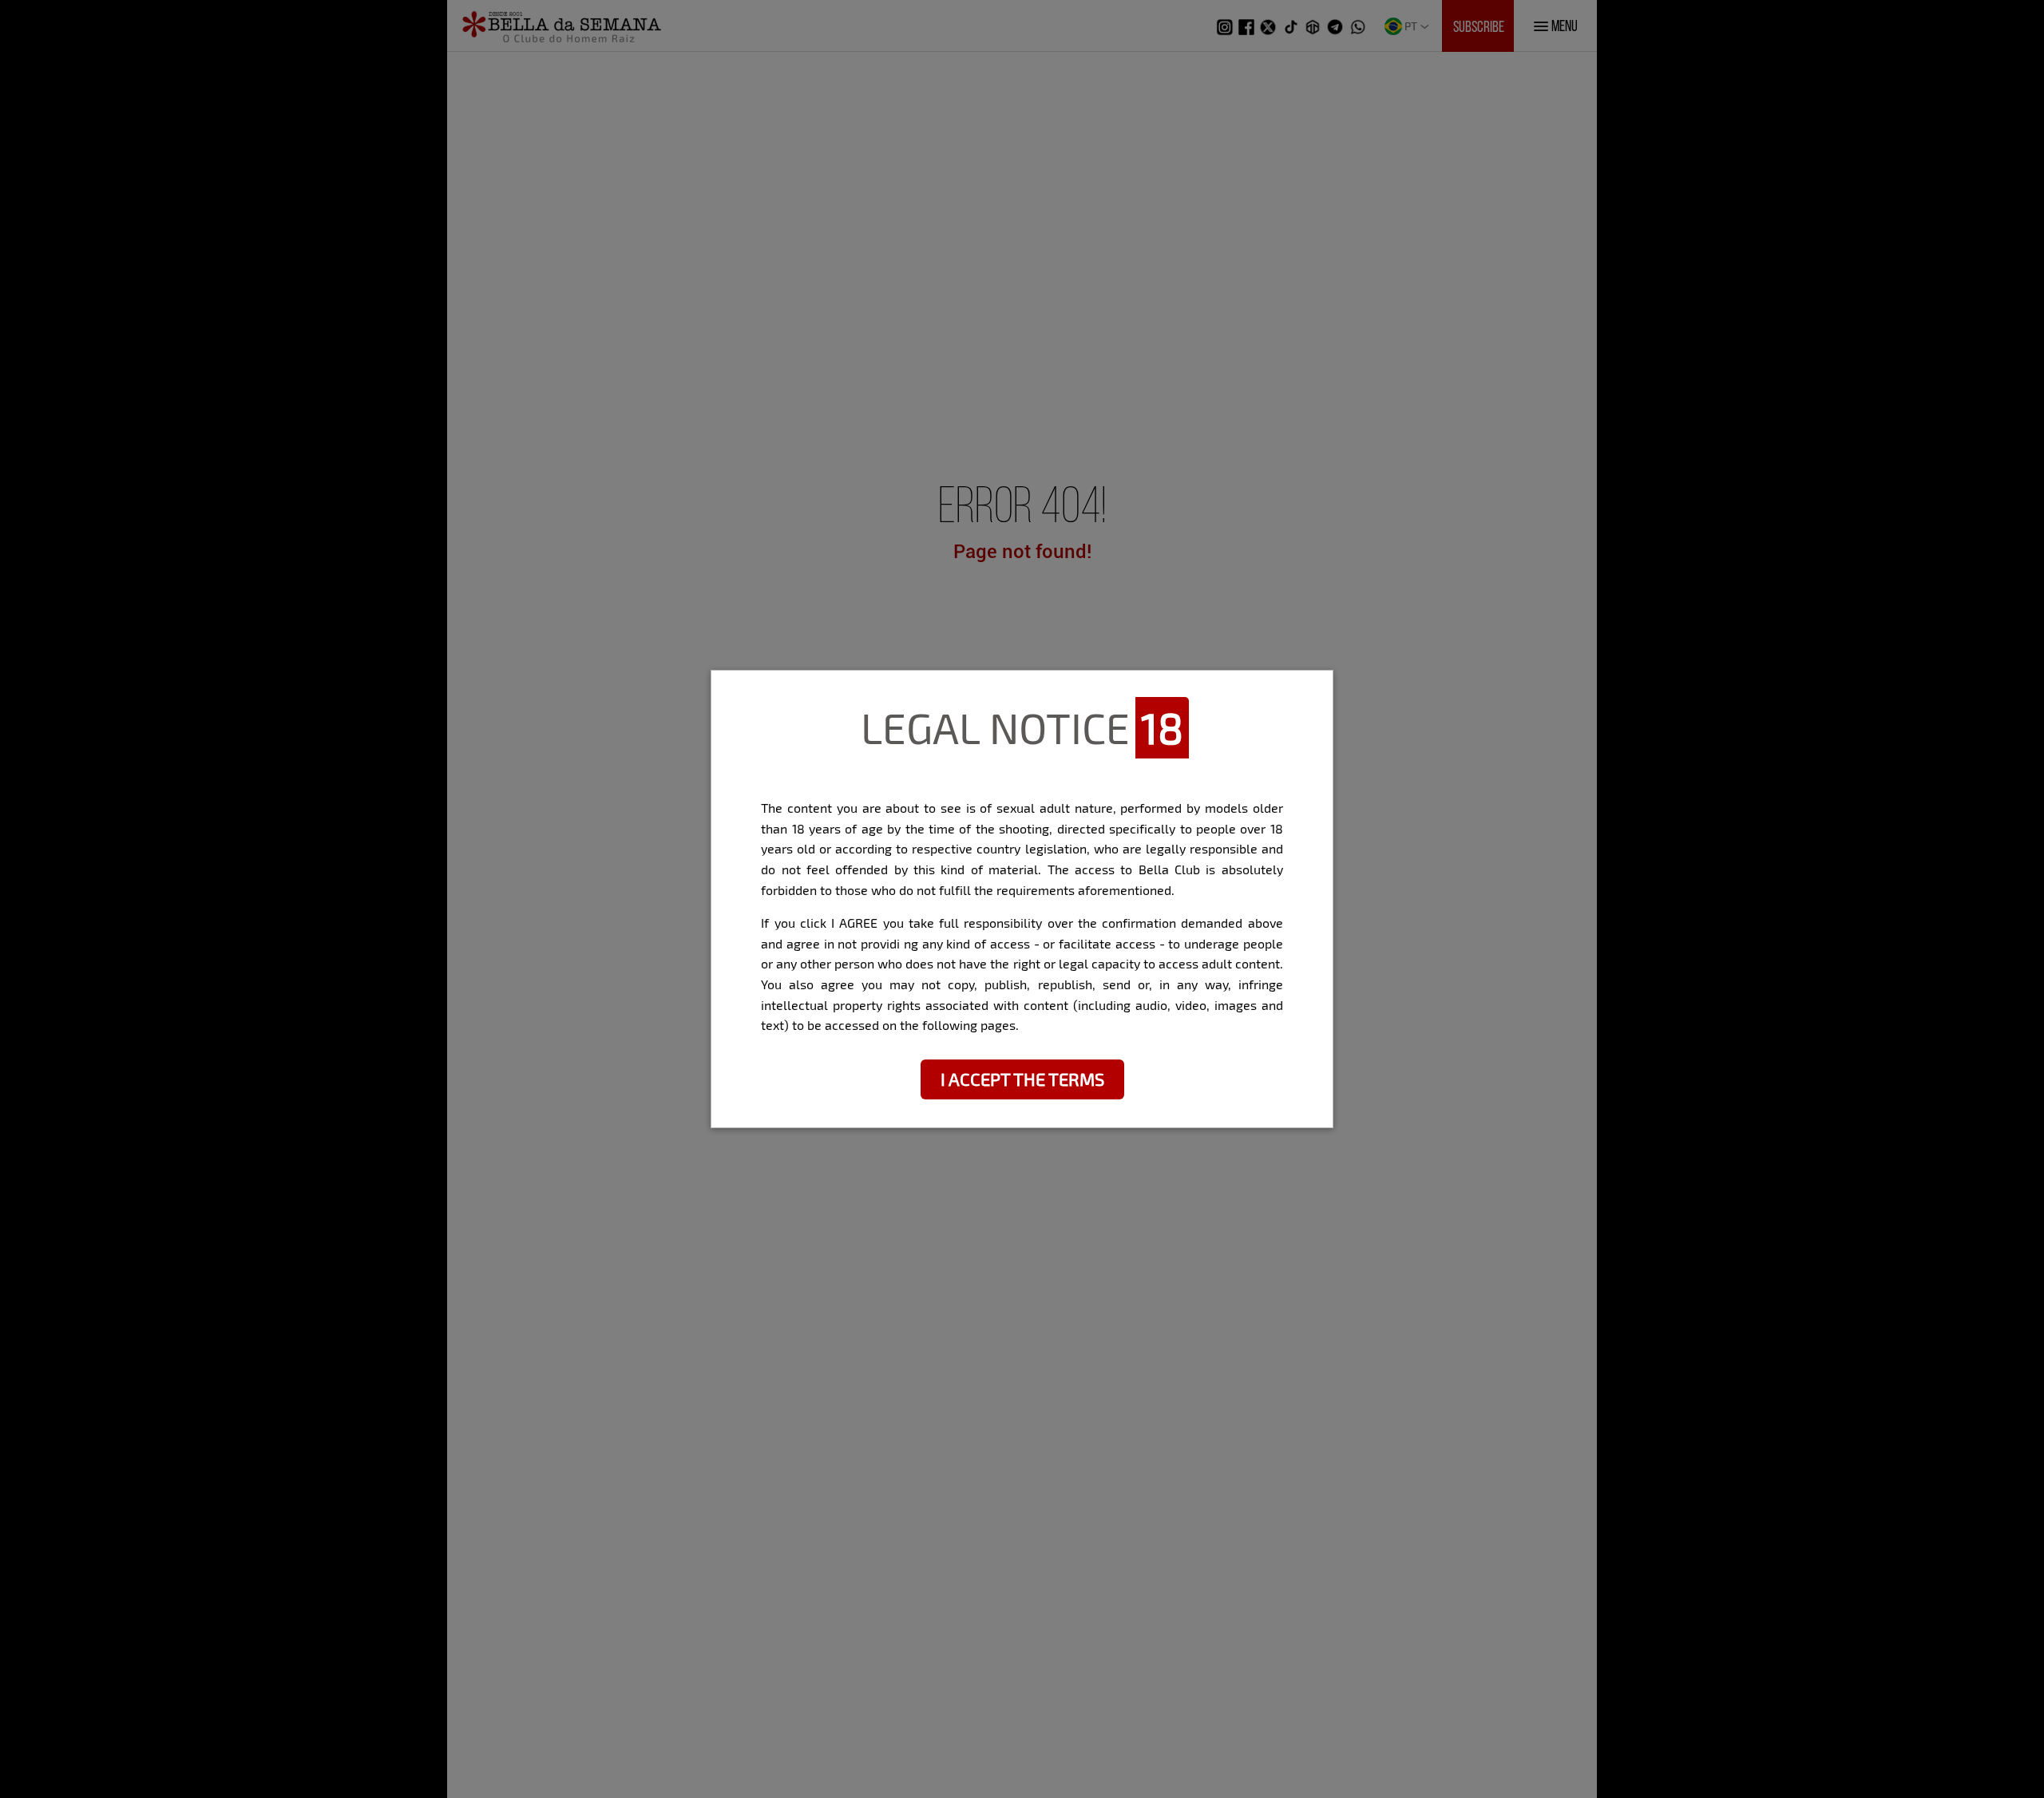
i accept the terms (1022, 1079)
